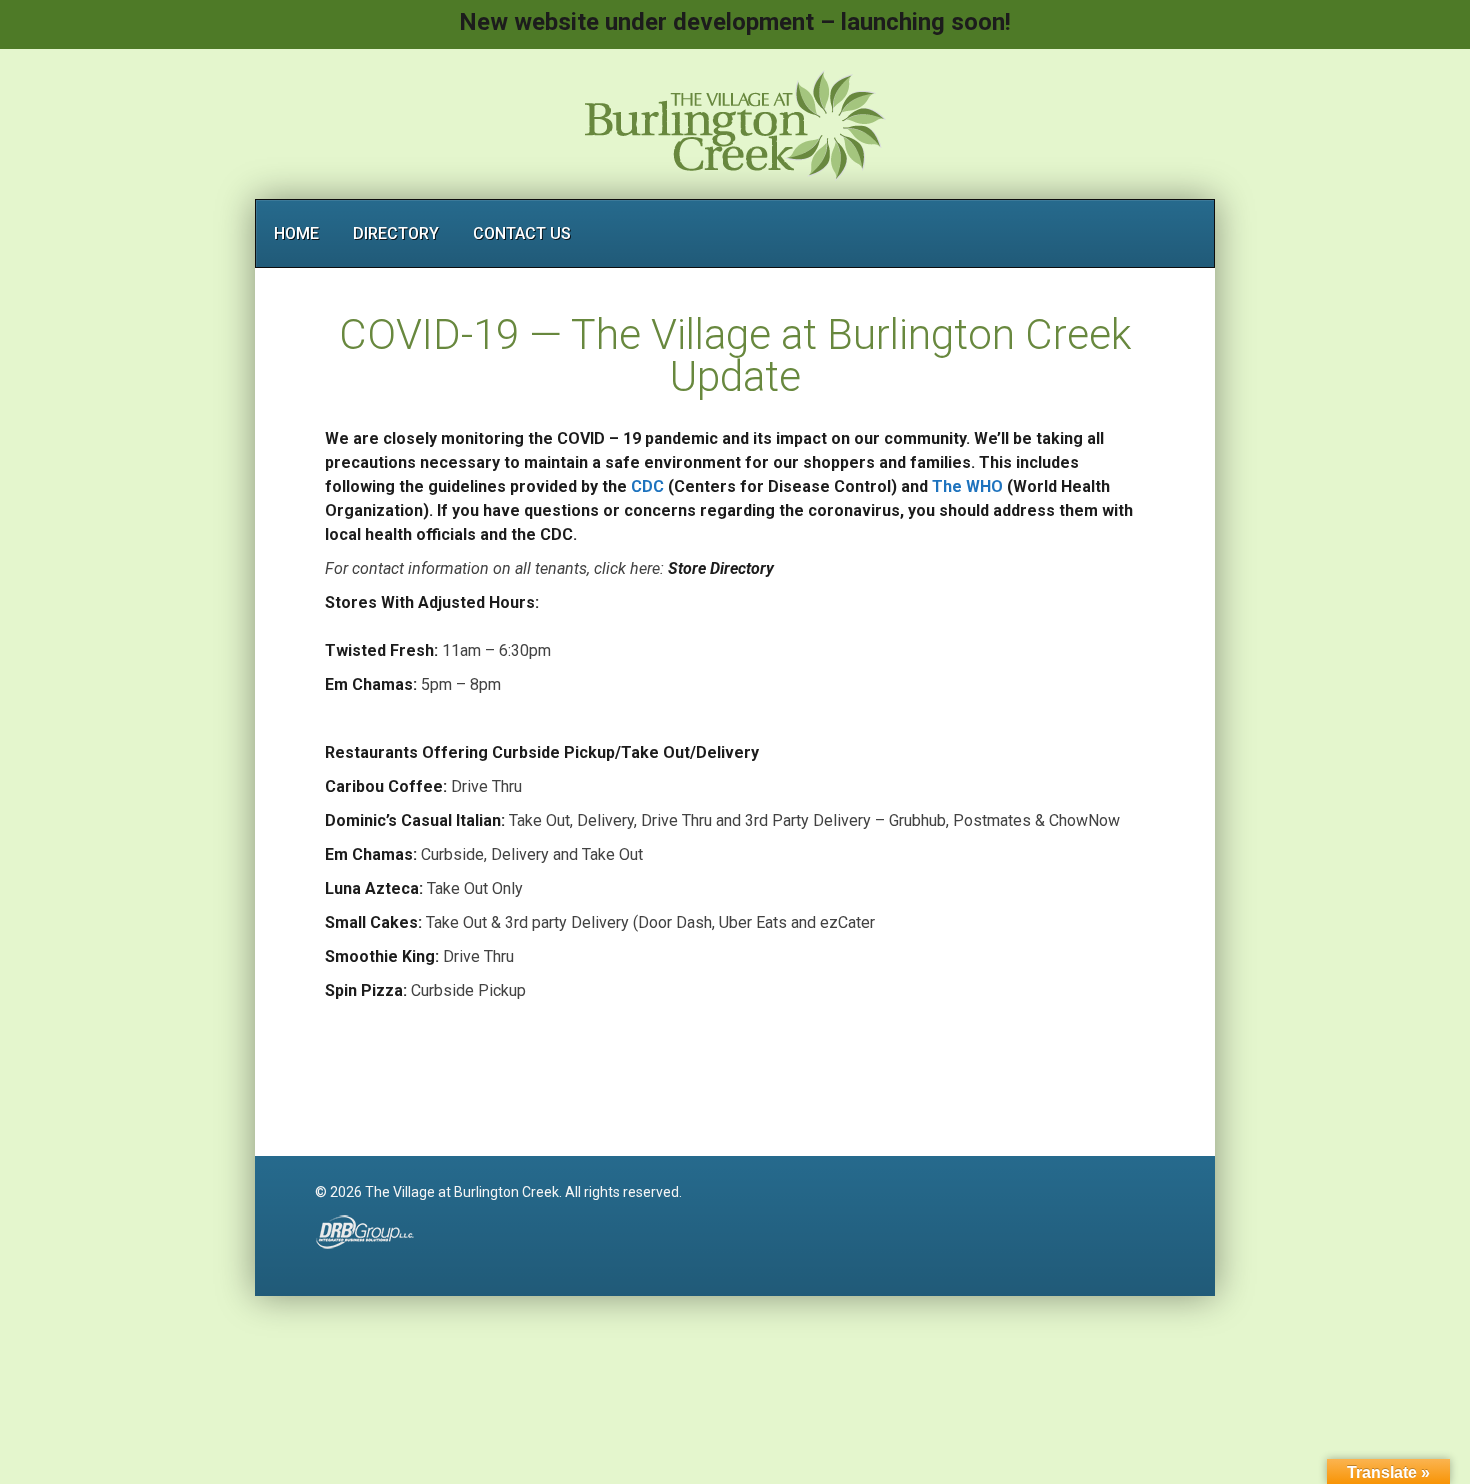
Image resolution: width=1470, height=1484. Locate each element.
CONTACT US (522, 233)
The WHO (967, 486)
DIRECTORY (396, 233)
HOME (296, 233)
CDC (647, 486)
